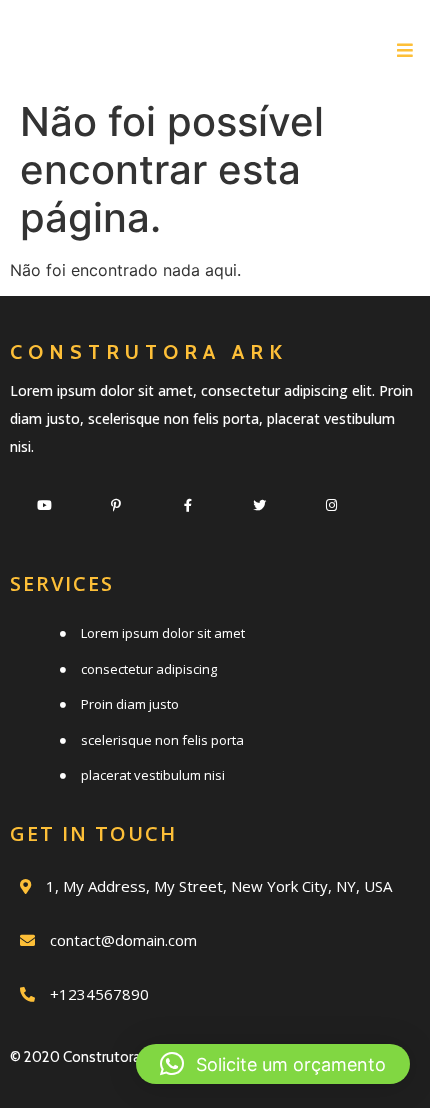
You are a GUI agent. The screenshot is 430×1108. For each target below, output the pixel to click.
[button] (273, 1064)
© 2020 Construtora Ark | (91, 1057)
